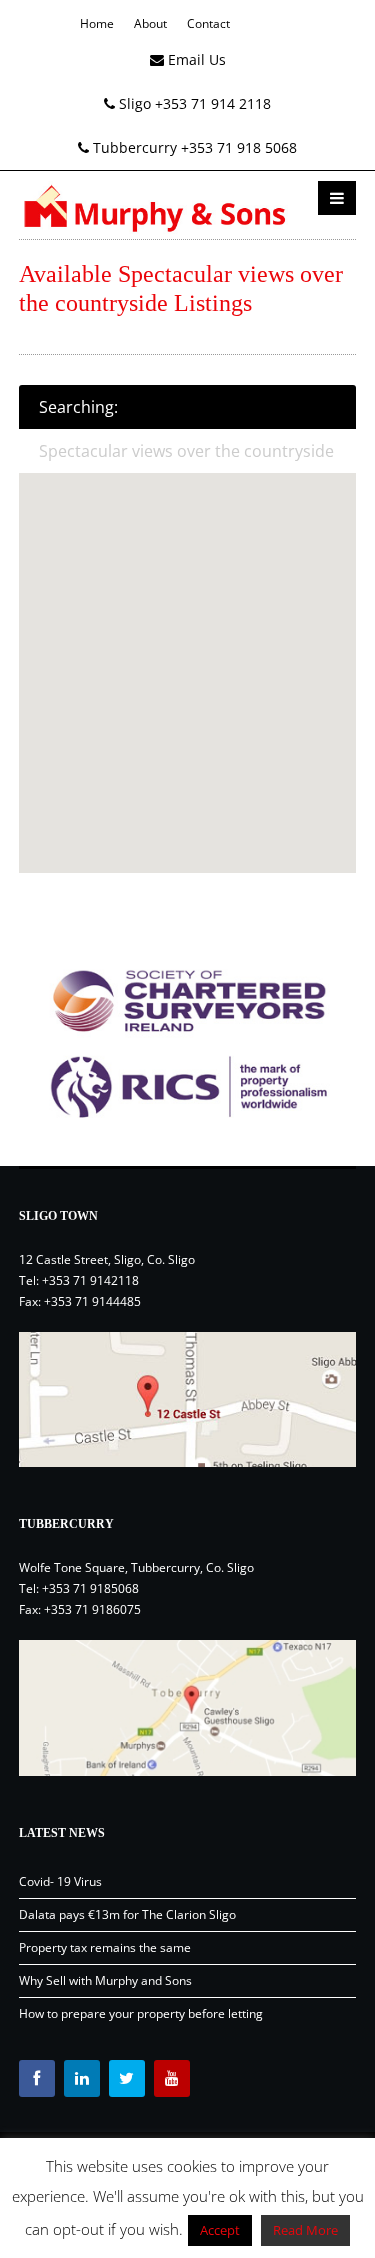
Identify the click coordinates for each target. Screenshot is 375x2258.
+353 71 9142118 (90, 1280)
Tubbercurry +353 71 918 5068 (193, 147)
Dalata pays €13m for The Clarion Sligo (127, 1914)
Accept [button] (220, 2230)
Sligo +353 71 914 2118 (193, 103)
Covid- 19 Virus (60, 1881)
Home (97, 23)
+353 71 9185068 (90, 1588)
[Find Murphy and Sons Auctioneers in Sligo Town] (188, 1400)
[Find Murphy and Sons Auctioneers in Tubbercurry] (188, 1708)
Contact (208, 23)
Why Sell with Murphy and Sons (105, 1980)
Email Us (195, 59)
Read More (305, 2230)
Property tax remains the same (105, 1947)
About (150, 23)
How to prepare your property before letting (141, 2013)
